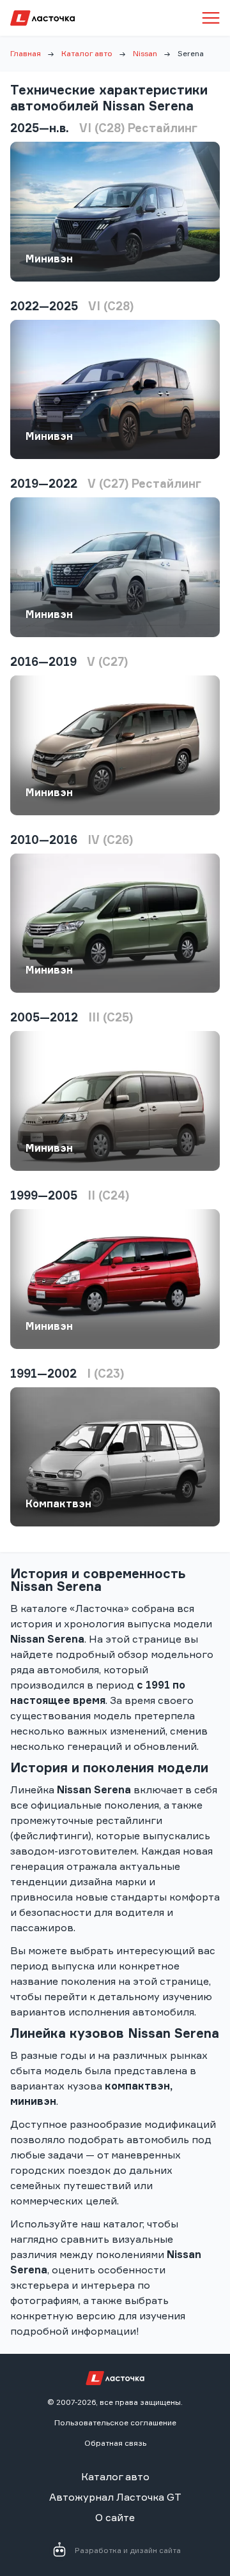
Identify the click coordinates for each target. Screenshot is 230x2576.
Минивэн (49, 259)
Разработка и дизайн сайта (128, 2550)
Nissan (145, 53)
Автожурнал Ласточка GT (115, 2497)
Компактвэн (58, 1503)
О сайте (115, 2517)
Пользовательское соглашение (115, 2422)
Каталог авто (87, 53)
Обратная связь (115, 2443)
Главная (26, 53)
